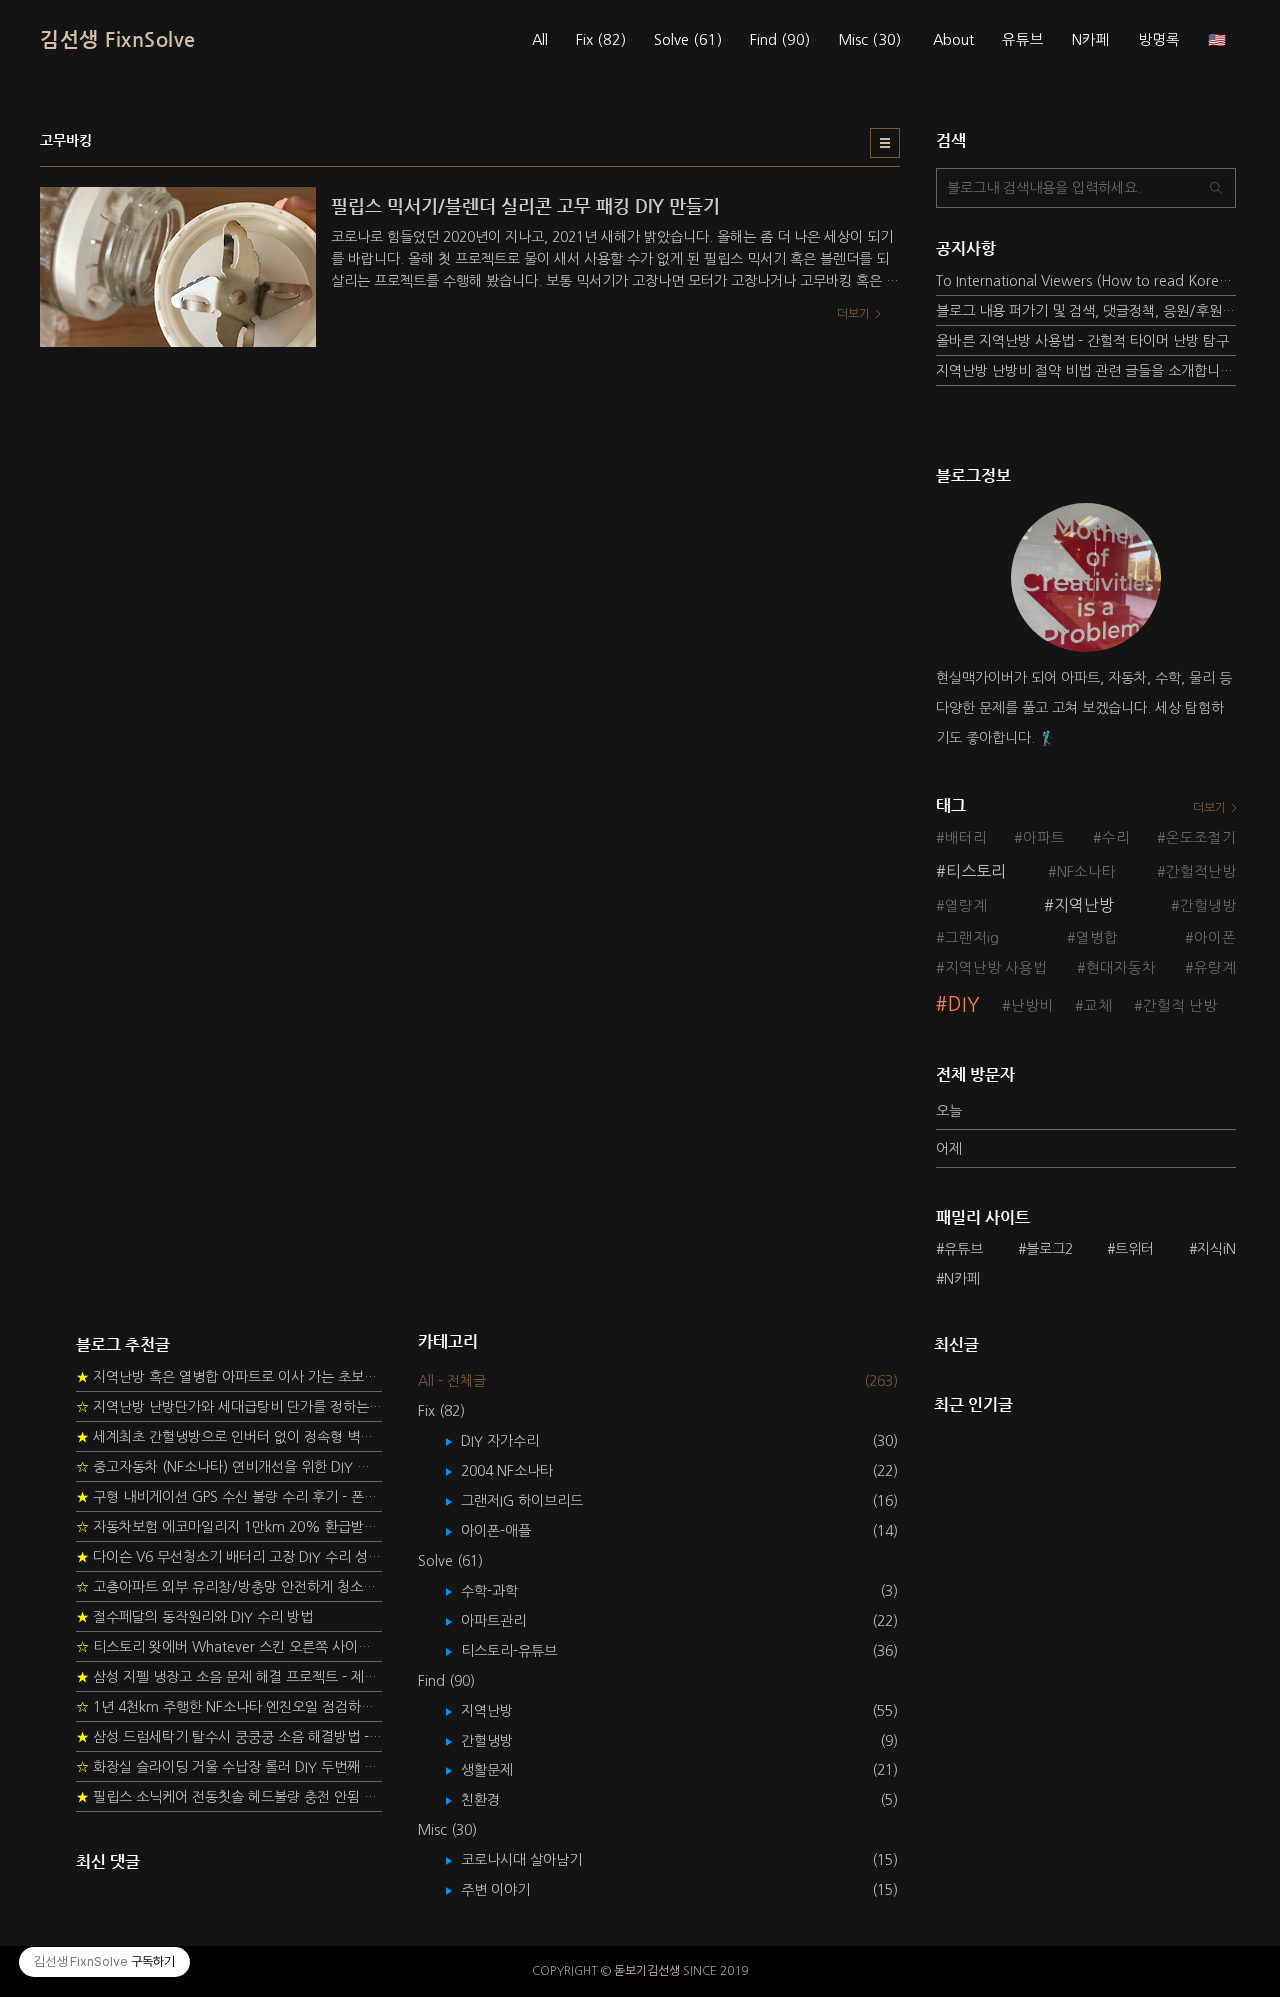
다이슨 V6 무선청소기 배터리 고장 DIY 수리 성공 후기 (229, 1557)
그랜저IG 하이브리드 (536, 1501)
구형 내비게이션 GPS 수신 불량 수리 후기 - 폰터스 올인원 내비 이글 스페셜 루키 (229, 1497)
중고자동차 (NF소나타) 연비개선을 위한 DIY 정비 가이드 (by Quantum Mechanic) (229, 1467)
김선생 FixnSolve (118, 39)
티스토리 (976, 871)
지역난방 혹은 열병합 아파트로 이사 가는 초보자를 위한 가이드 (229, 1377)
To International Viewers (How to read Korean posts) (1086, 281)
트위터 (1134, 1249)
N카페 (1091, 40)
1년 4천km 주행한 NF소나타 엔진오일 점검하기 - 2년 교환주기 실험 (229, 1707)
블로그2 (1049, 1249)
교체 (1098, 1006)
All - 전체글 (452, 1381)
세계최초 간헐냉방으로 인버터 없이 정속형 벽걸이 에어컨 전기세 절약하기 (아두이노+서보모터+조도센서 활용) (229, 1437)
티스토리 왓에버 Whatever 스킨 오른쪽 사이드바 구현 (229, 1647)
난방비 (1032, 1006)
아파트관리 (508, 1621)
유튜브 (1023, 40)
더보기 (1209, 808)
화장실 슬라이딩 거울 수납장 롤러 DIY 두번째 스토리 (229, 1767)
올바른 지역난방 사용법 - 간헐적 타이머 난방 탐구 (1082, 341)
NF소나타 (1086, 872)
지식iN (1216, 1249)
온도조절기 (1201, 838)
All (540, 40)
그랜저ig (972, 938)
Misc (869, 40)
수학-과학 (504, 1591)
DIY (964, 1004)
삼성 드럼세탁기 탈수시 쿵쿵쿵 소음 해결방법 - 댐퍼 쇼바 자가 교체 (229, 1737)
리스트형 (885, 143)
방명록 (1159, 40)
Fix (601, 40)
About (953, 40)
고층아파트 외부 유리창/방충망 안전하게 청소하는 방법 (229, 1587)
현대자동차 (1121, 968)
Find (780, 40)
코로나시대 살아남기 (536, 1860)
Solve (688, 40)
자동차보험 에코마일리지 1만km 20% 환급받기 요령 (229, 1527)
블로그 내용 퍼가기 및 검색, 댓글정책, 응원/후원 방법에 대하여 (1086, 311)
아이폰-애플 (510, 1531)
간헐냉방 (1208, 906)
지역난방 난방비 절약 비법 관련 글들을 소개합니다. (1086, 371)
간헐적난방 (1201, 872)
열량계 (966, 906)
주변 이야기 (510, 1890)
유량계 (1215, 968)
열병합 (1097, 938)
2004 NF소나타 (521, 1471)
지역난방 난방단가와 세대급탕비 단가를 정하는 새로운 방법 (229, 1407)
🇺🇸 (1217, 40)
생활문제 (501, 1770)
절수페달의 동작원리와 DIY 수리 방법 (194, 1617)
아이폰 (1215, 938)
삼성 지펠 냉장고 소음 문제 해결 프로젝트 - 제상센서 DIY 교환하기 (229, 1677)
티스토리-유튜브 (523, 1651)
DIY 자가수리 (514, 1441)
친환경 (495, 1800)
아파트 (1044, 838)
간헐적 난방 (1180, 1006)
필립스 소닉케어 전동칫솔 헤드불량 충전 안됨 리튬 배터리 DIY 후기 (229, 1797)
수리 (1116, 838)
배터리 (966, 838)
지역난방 (1084, 905)
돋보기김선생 (647, 1971)
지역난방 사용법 (996, 968)
